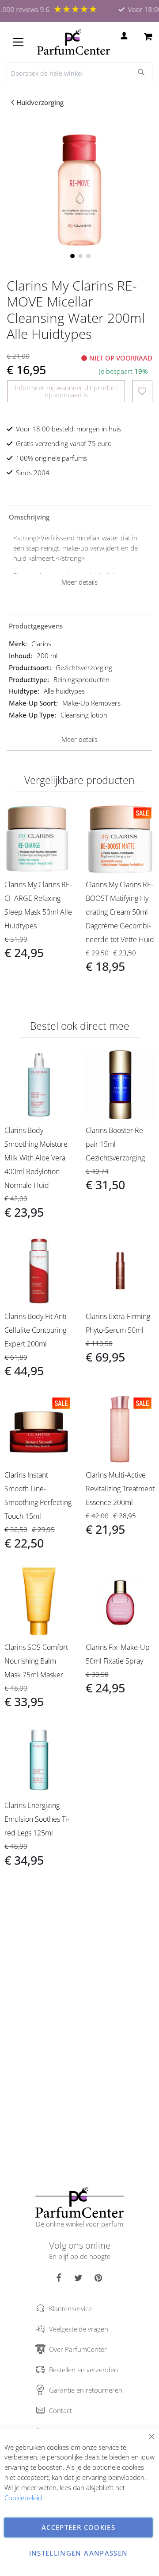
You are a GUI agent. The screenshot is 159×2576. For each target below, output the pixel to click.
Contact (61, 2410)
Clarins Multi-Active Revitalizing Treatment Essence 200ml (120, 1489)
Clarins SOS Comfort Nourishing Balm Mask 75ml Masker (36, 1661)
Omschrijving (29, 517)
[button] (72, 255)
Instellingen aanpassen (79, 2553)
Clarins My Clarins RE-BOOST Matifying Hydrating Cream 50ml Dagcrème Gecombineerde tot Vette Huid (120, 912)
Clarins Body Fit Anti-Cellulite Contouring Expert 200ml (37, 1330)
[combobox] (79, 73)
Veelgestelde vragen (79, 2329)
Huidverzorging (40, 102)
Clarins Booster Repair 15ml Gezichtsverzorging (115, 1144)
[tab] (79, 516)
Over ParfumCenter (78, 2349)
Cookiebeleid (23, 2498)
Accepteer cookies (78, 2527)
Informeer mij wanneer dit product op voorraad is (66, 391)
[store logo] (74, 42)
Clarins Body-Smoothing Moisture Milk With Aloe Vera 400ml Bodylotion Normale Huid (36, 1158)
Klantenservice (70, 2308)
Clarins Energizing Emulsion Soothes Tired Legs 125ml (37, 1819)
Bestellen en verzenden (83, 2370)
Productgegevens (36, 626)
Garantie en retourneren (86, 2390)
